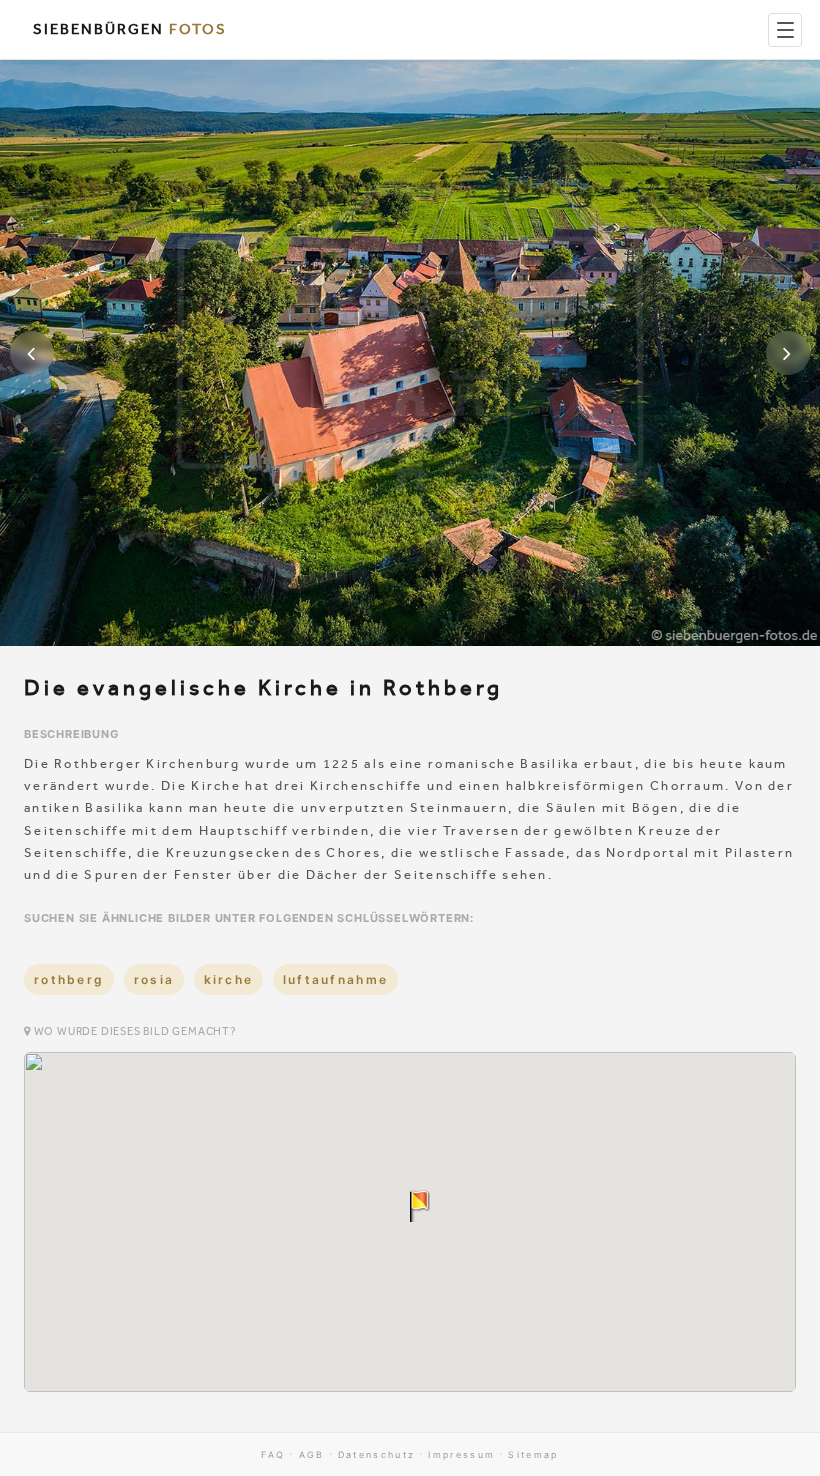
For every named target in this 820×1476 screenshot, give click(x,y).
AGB (312, 1454)
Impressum (461, 1454)
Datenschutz (376, 1454)
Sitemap (533, 1454)
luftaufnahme (336, 979)
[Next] (788, 353)
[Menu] (785, 30)
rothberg (69, 979)
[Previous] (32, 353)
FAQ (273, 1454)
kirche (229, 979)
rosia (154, 979)
